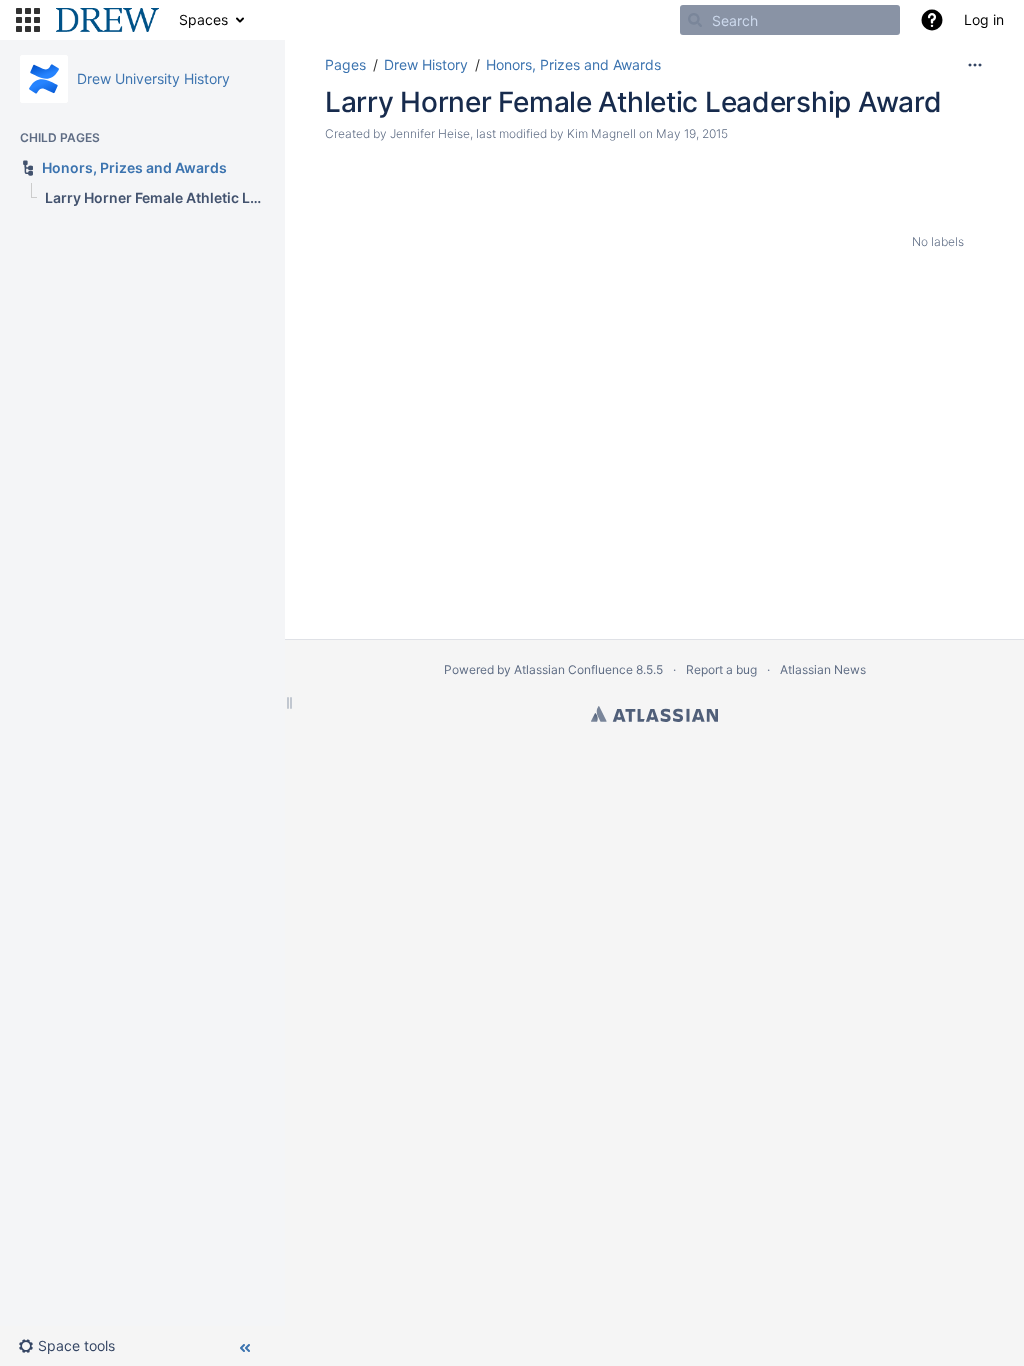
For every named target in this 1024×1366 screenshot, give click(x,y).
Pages (345, 64)
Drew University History (153, 78)
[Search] (695, 20)
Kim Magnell (601, 133)
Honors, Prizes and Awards (573, 64)
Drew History (426, 64)
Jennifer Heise (430, 133)
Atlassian (654, 714)
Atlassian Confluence (573, 669)
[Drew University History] (44, 79)
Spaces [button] (203, 19)
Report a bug (721, 669)
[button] (28, 20)
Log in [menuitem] (984, 19)
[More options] (975, 65)
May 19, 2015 (692, 133)
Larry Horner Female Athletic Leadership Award (633, 102)
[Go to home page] (107, 20)
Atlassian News (823, 669)
